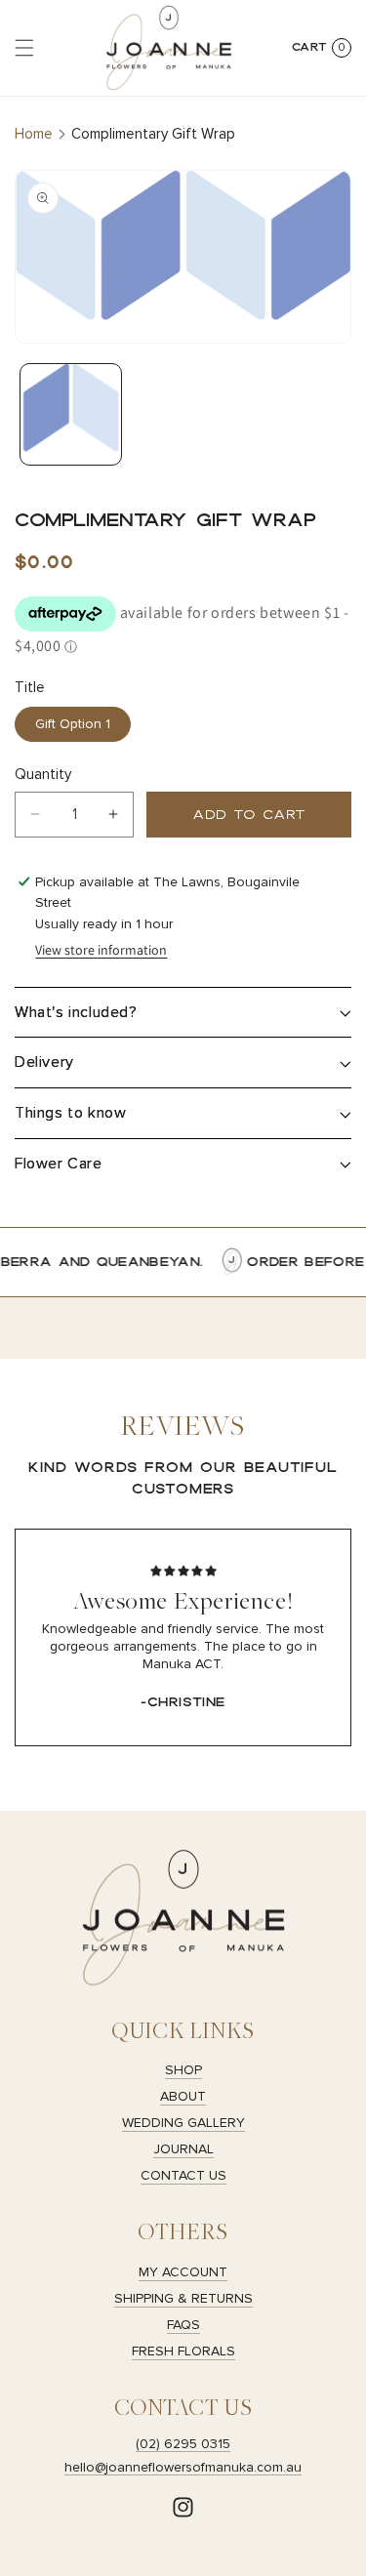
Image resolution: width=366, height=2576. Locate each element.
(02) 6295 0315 (183, 2444)
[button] (24, 48)
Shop (183, 2070)
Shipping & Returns (183, 2298)
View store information (101, 950)
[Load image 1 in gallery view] (71, 414)
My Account (183, 2272)
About (183, 2096)
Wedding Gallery (183, 2123)
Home (34, 134)
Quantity (43, 774)
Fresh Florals (183, 2351)
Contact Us (183, 2175)
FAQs (183, 2325)
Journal (183, 2149)
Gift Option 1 (73, 724)
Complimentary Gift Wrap (153, 134)
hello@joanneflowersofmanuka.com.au (183, 2467)
